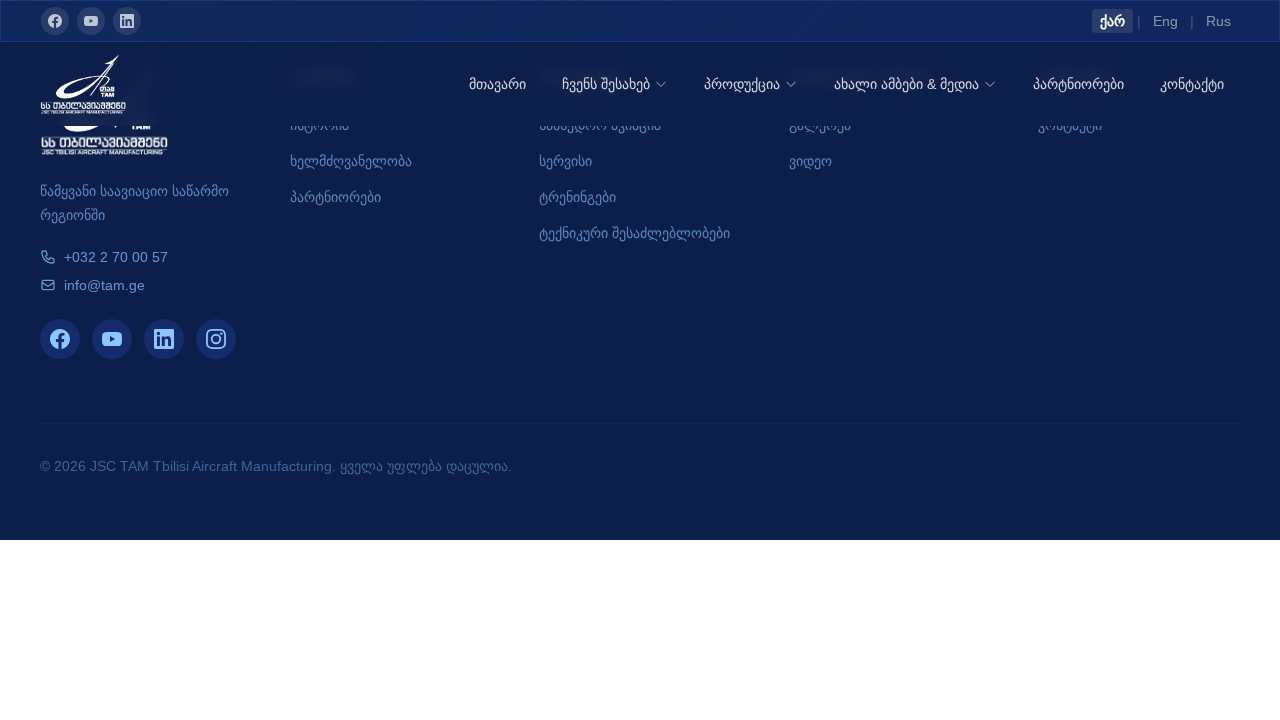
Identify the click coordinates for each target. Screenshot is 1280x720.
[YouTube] (91, 21)
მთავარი (497, 84)
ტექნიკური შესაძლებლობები (634, 233)
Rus (1218, 21)
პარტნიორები (1078, 84)
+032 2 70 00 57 (116, 257)
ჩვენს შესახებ (606, 84)
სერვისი (565, 161)
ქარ (1112, 21)
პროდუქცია (742, 84)
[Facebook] (55, 21)
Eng (1165, 21)
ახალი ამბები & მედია (906, 84)
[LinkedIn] (127, 21)
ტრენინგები (577, 197)
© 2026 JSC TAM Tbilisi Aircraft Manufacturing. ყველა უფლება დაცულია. (276, 466)
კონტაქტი (1192, 84)
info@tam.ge (104, 285)
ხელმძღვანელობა (351, 161)
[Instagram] (216, 339)
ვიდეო (810, 161)
